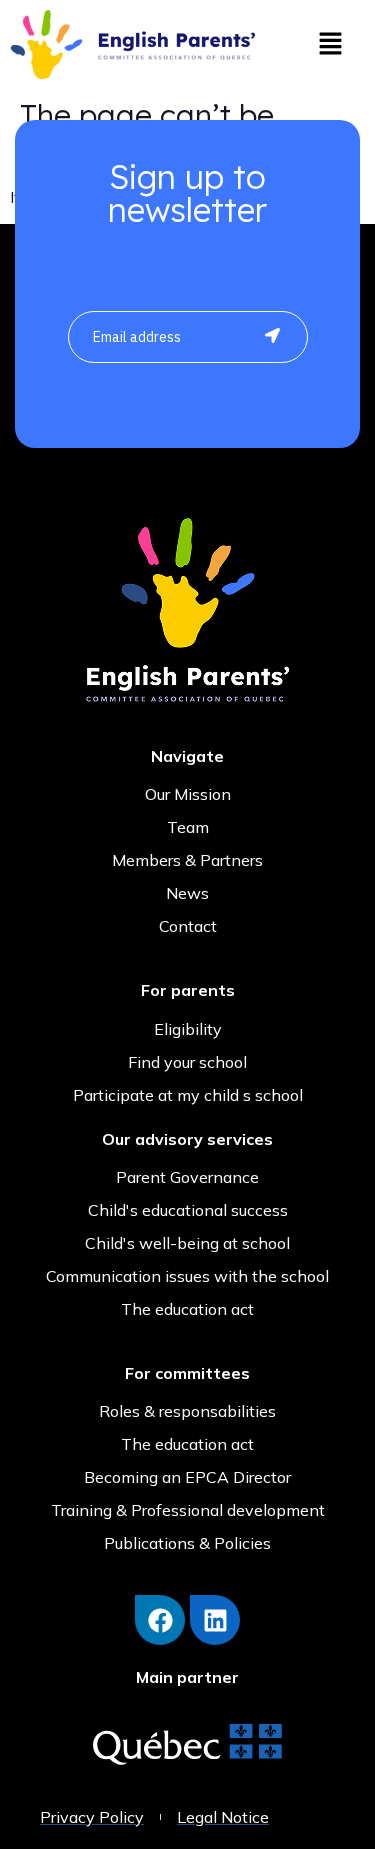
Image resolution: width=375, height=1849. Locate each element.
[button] (330, 44)
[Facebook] (160, 1620)
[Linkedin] (215, 1620)
